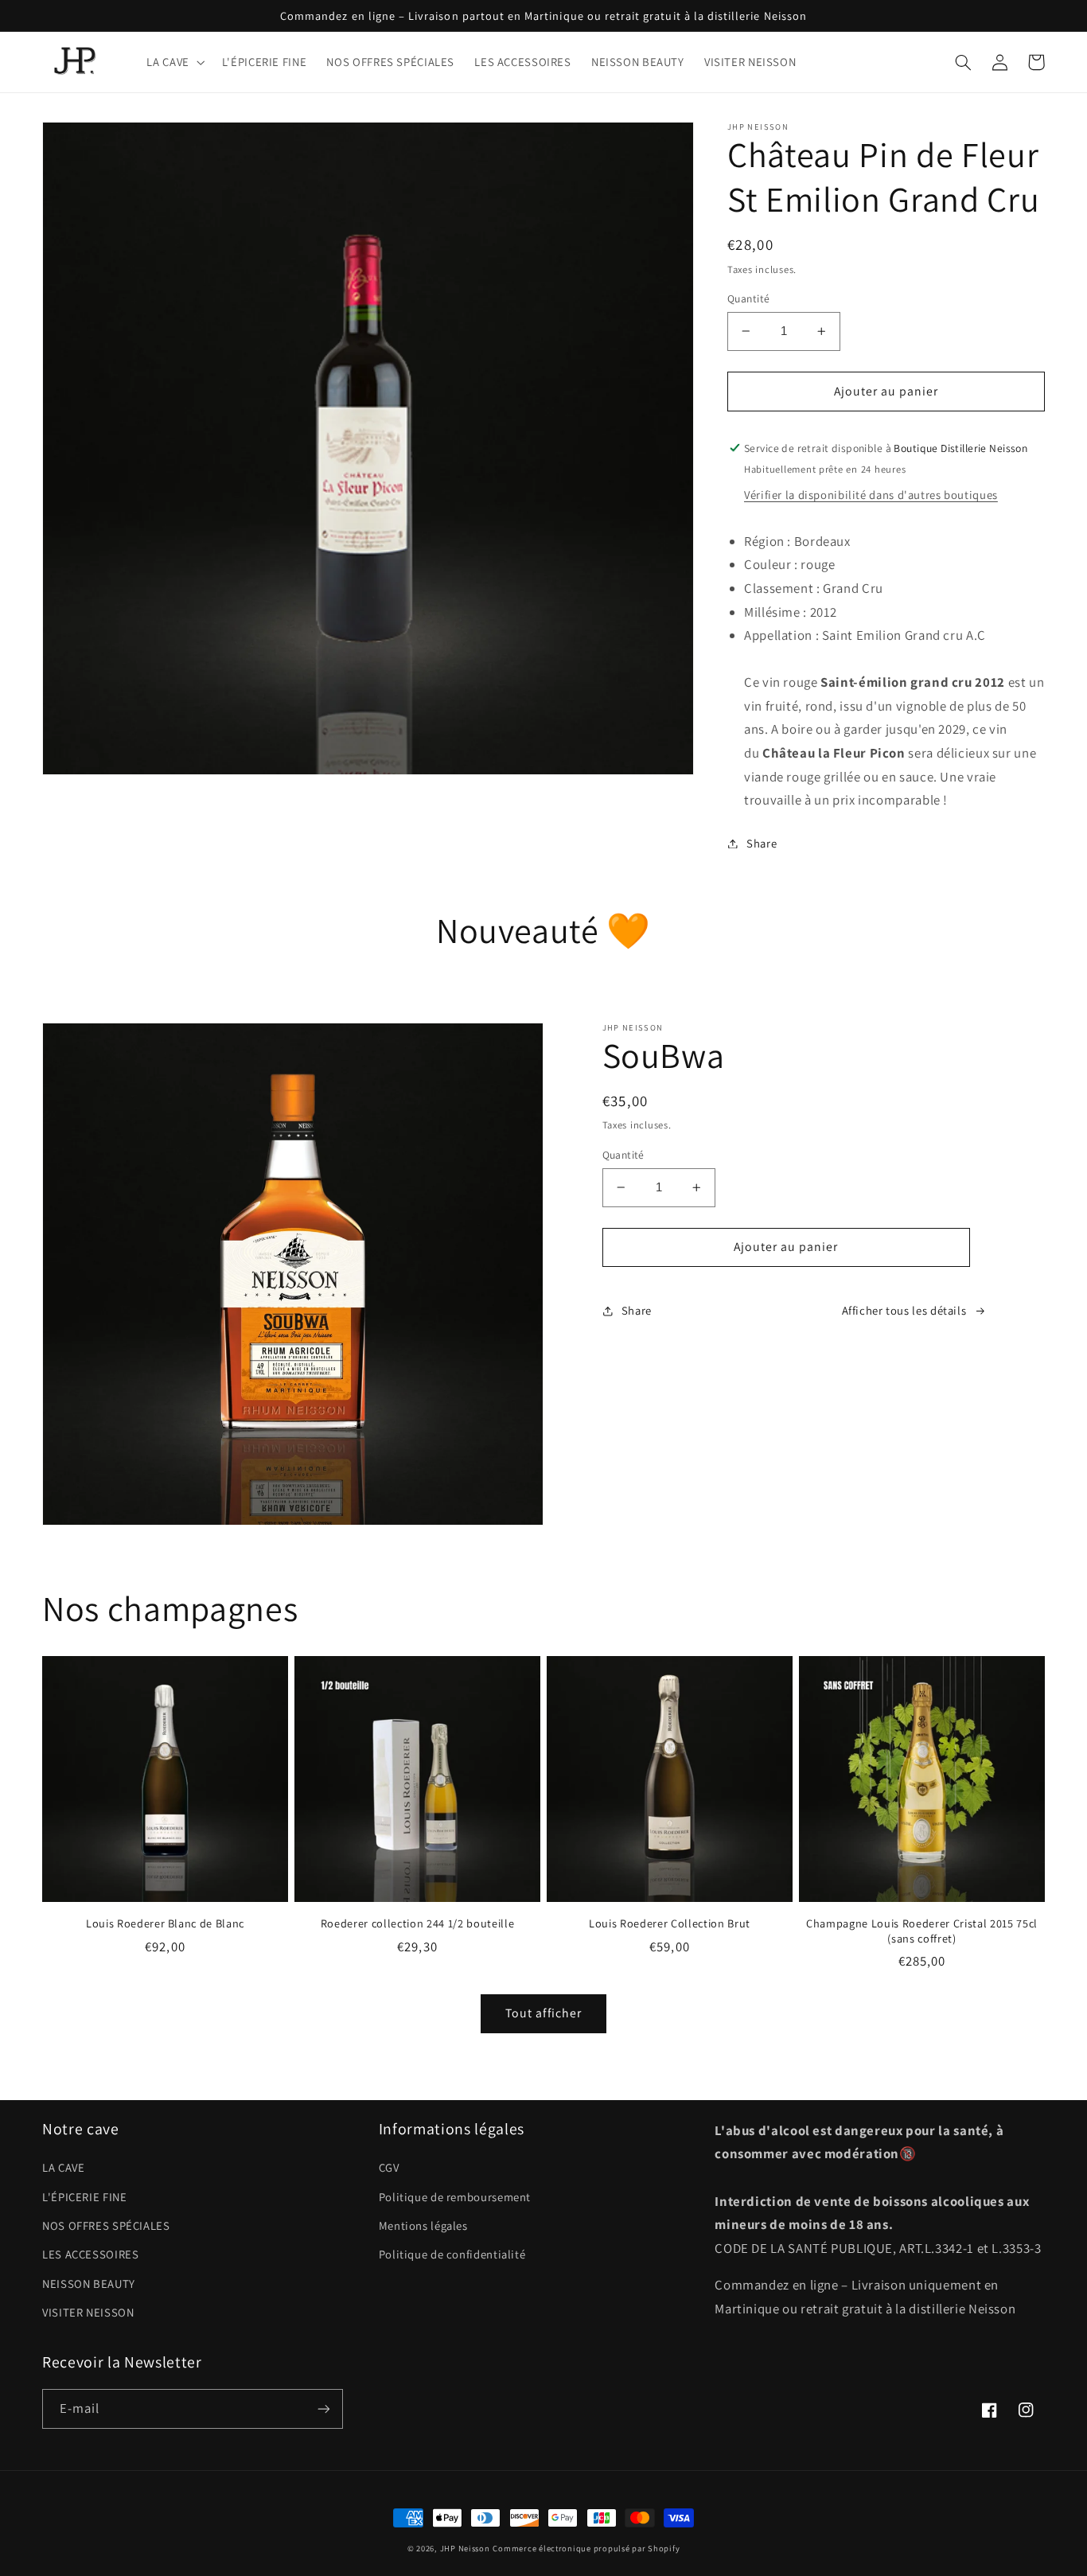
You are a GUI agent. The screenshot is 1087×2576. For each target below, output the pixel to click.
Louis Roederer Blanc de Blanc (165, 1923)
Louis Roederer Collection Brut (670, 1923)
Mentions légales (423, 2225)
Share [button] (762, 843)
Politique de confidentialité (452, 2254)
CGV (389, 2167)
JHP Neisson (465, 2548)
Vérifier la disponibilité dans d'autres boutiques (871, 495)
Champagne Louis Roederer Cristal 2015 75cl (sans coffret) (922, 1931)
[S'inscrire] (324, 2408)
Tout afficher (543, 2013)
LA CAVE (63, 2167)
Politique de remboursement (455, 2197)
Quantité (748, 298)
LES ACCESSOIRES (90, 2254)
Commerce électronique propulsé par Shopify (586, 2548)
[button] (174, 62)
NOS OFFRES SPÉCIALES (106, 2225)
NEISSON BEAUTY (89, 2284)
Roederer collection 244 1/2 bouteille (417, 1923)
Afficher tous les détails (904, 1310)
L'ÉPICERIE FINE (84, 2197)
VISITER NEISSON (88, 2312)
